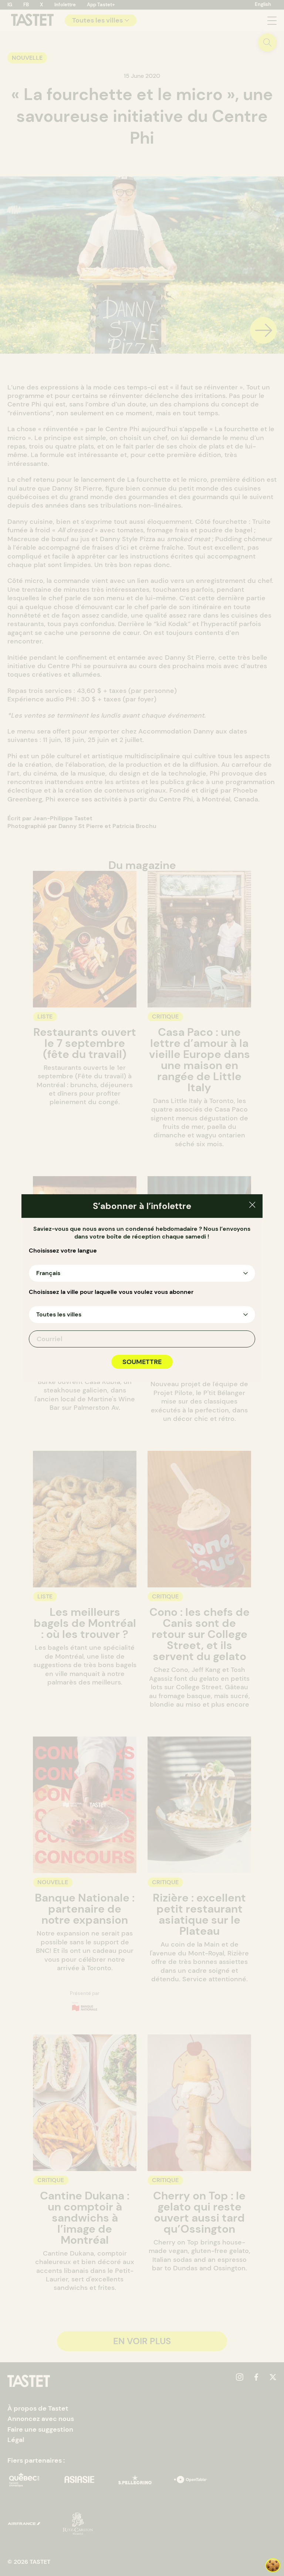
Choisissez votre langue (63, 1251)
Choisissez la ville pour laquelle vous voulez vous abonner (111, 1292)
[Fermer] (252, 1206)
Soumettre (142, 1362)
